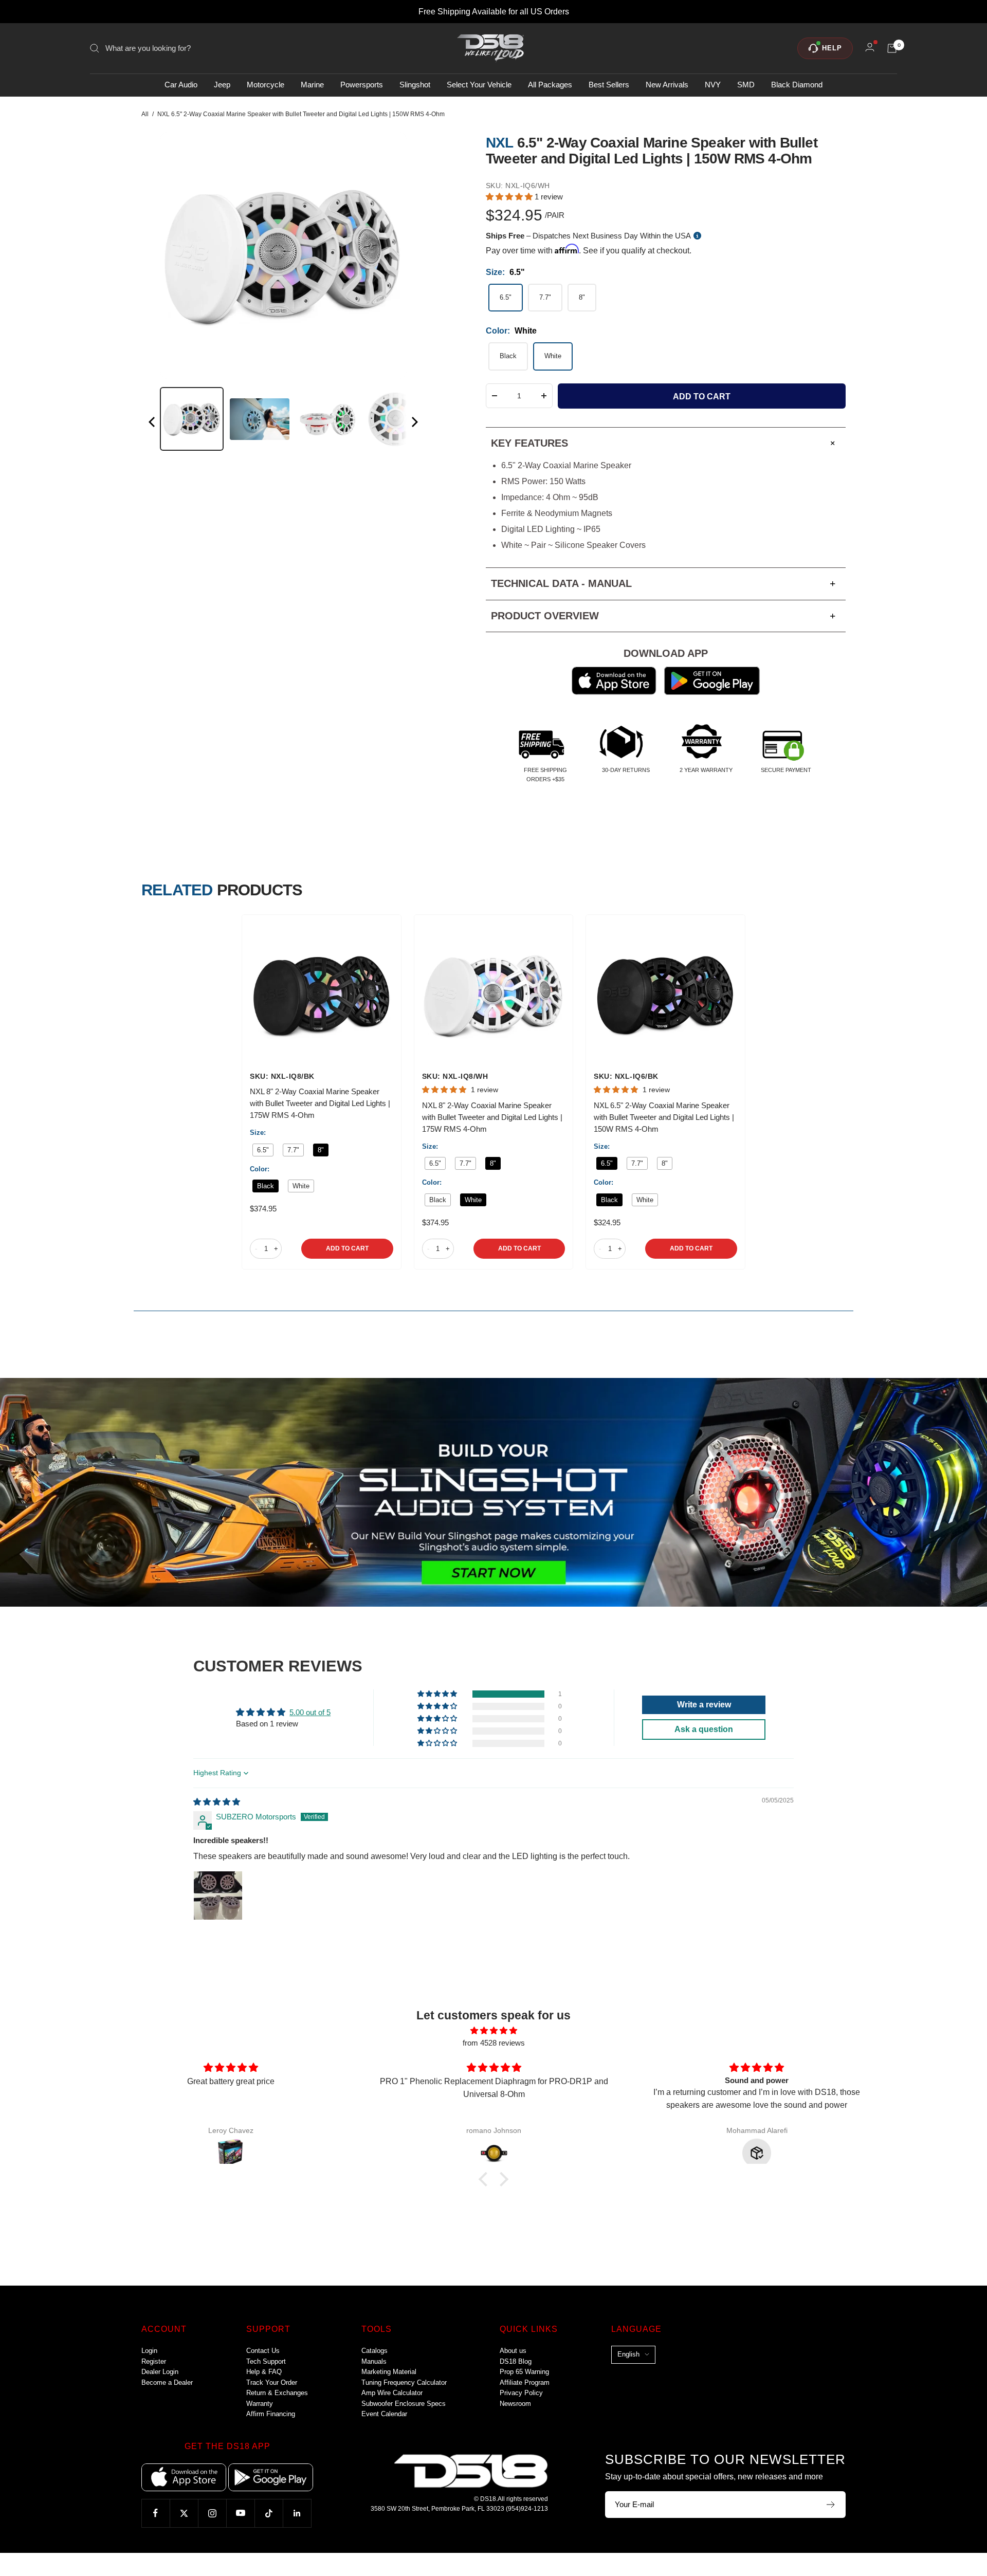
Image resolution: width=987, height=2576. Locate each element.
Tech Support (266, 2361)
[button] (510, 197)
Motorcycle (266, 85)
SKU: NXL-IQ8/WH (455, 1076)
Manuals (374, 2361)
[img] (217, 1802)
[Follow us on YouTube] (240, 2513)
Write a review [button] (704, 1705)
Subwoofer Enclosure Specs (404, 2404)
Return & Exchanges (277, 2393)
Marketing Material (389, 2372)
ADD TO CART (347, 1248)
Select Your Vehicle (479, 85)
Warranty (260, 2404)
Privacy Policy (521, 2393)
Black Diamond (797, 85)
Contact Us (263, 2351)
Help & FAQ (264, 2372)
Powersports (362, 85)
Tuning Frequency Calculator (404, 2382)
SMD (746, 85)
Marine (312, 85)
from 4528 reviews (494, 2043)
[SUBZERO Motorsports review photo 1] (218, 1896)
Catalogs (374, 2351)
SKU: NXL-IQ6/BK (626, 1076)
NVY (713, 85)
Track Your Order (272, 2382)
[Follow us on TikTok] (269, 2513)
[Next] (414, 424)
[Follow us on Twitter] (184, 2513)
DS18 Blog (516, 2361)
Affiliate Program (525, 2382)
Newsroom (515, 2404)
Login (149, 2351)
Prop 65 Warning (524, 2372)
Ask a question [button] (704, 1729)
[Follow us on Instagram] (212, 2513)
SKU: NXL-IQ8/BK (282, 1076)
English (628, 2354)
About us (513, 2351)
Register (154, 2361)
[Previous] (153, 424)
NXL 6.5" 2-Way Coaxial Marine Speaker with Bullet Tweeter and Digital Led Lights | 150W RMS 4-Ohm (664, 1117)
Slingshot (415, 85)
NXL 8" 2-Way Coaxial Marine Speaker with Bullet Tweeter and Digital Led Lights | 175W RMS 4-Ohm (320, 1103)
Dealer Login (160, 2372)
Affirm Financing (271, 2414)
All (145, 114)
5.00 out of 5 (310, 1712)
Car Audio (181, 85)
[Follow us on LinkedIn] (297, 2513)
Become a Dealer (167, 2382)
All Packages (550, 85)
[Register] (831, 2505)
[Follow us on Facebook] (156, 2513)
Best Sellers (609, 85)
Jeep (222, 85)
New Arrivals (667, 85)
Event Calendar (384, 2414)
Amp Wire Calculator (392, 2393)
